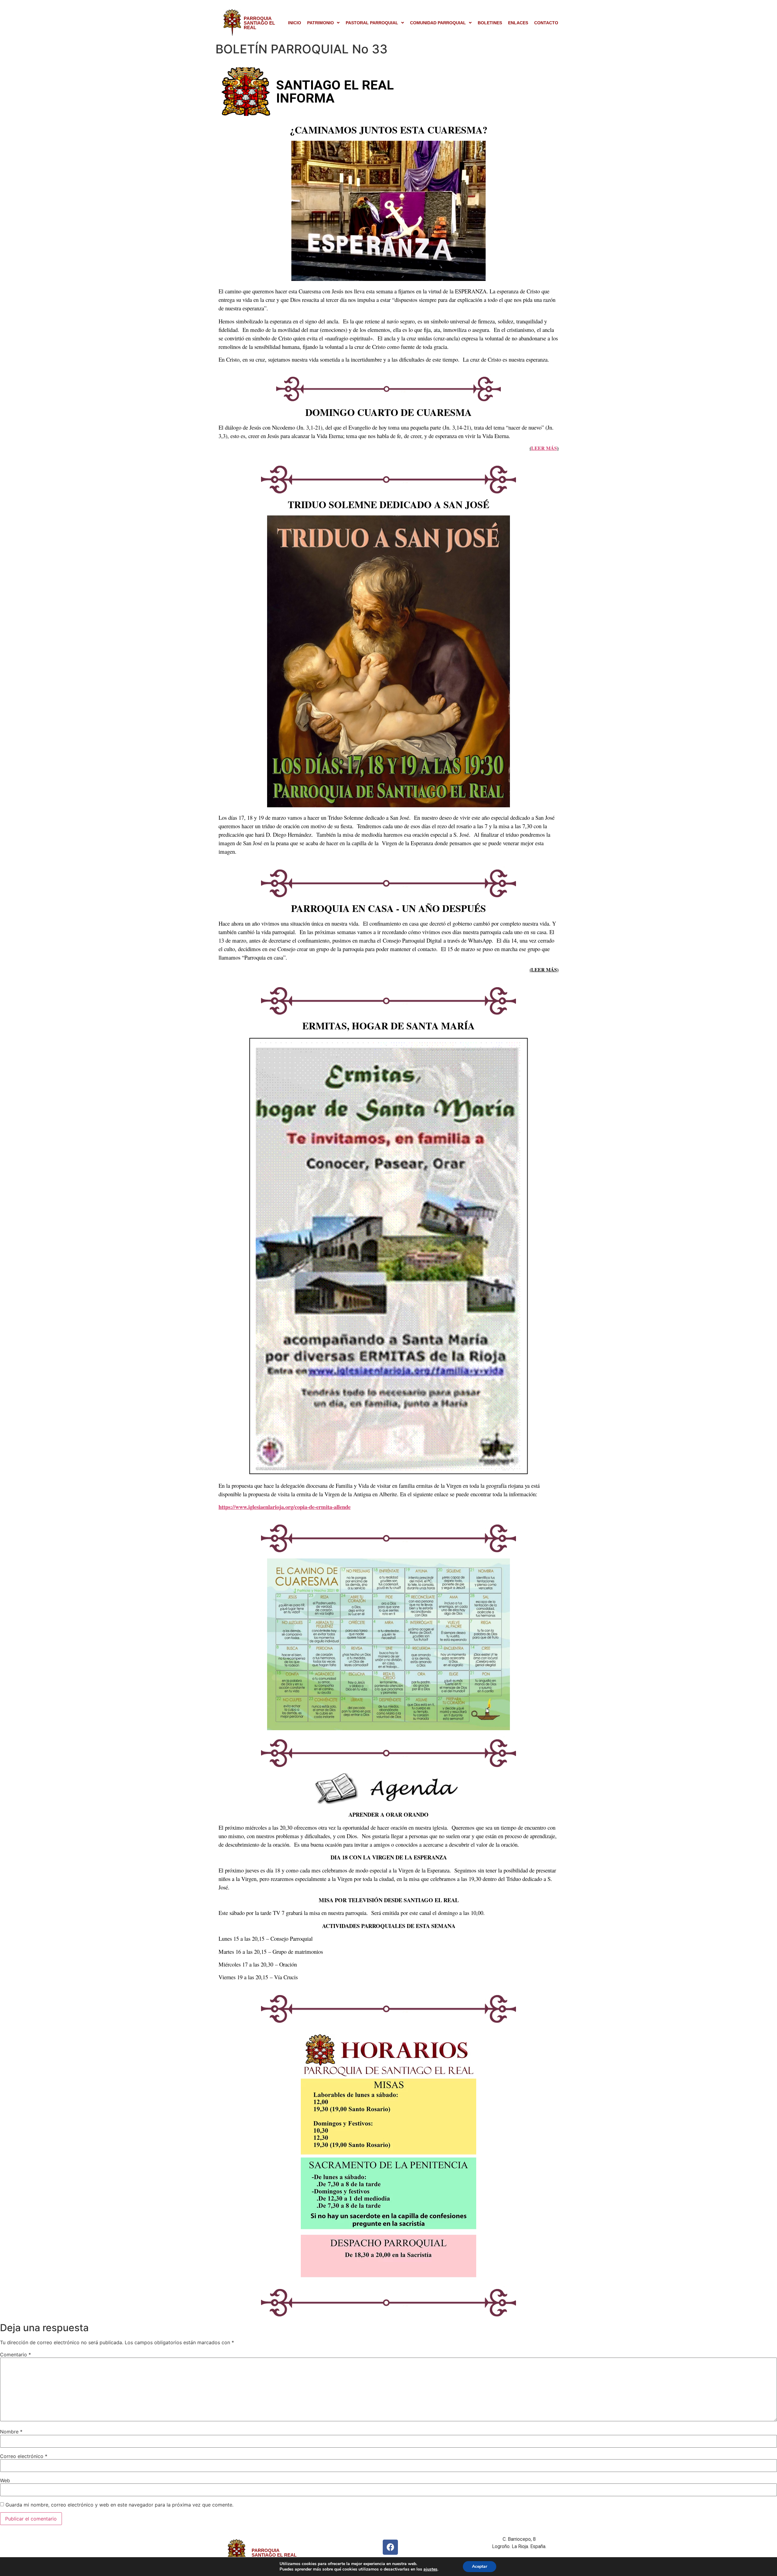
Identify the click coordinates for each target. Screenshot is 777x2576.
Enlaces (518, 23)
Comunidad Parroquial (438, 23)
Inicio (295, 23)
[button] (323, 23)
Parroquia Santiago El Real (259, 23)
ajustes (430, 2569)
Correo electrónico (24, 2456)
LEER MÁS (544, 448)
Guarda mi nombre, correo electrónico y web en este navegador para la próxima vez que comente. (119, 2505)
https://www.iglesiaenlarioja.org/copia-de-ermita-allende (285, 1507)
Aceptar (480, 2566)
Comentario (15, 2355)
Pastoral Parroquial (372, 23)
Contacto (546, 23)
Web (5, 2480)
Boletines (490, 23)
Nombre (11, 2432)
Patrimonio (321, 23)
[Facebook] (390, 2547)
